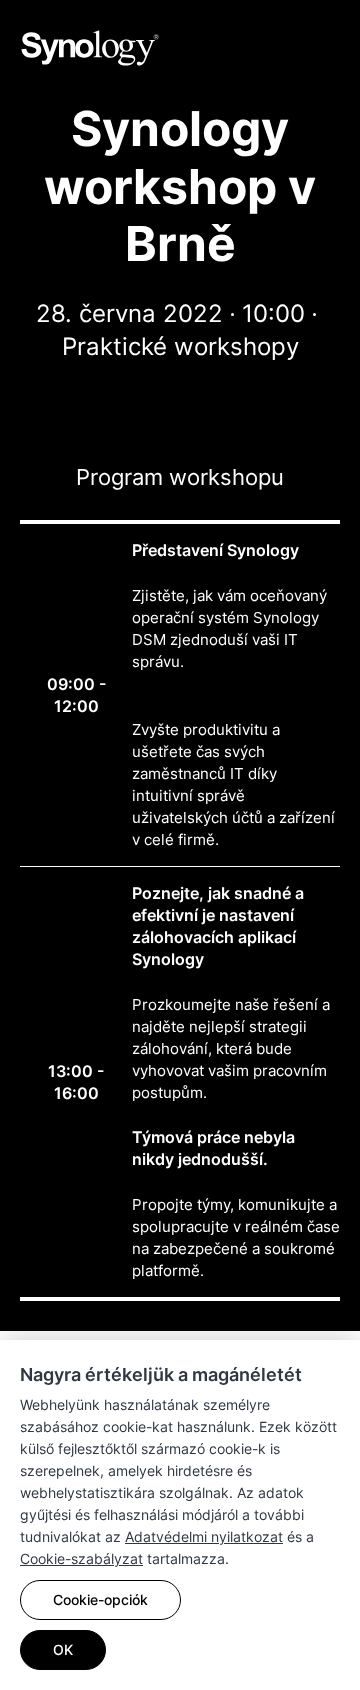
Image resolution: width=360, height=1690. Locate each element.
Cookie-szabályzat (81, 1558)
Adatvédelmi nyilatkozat (204, 1536)
